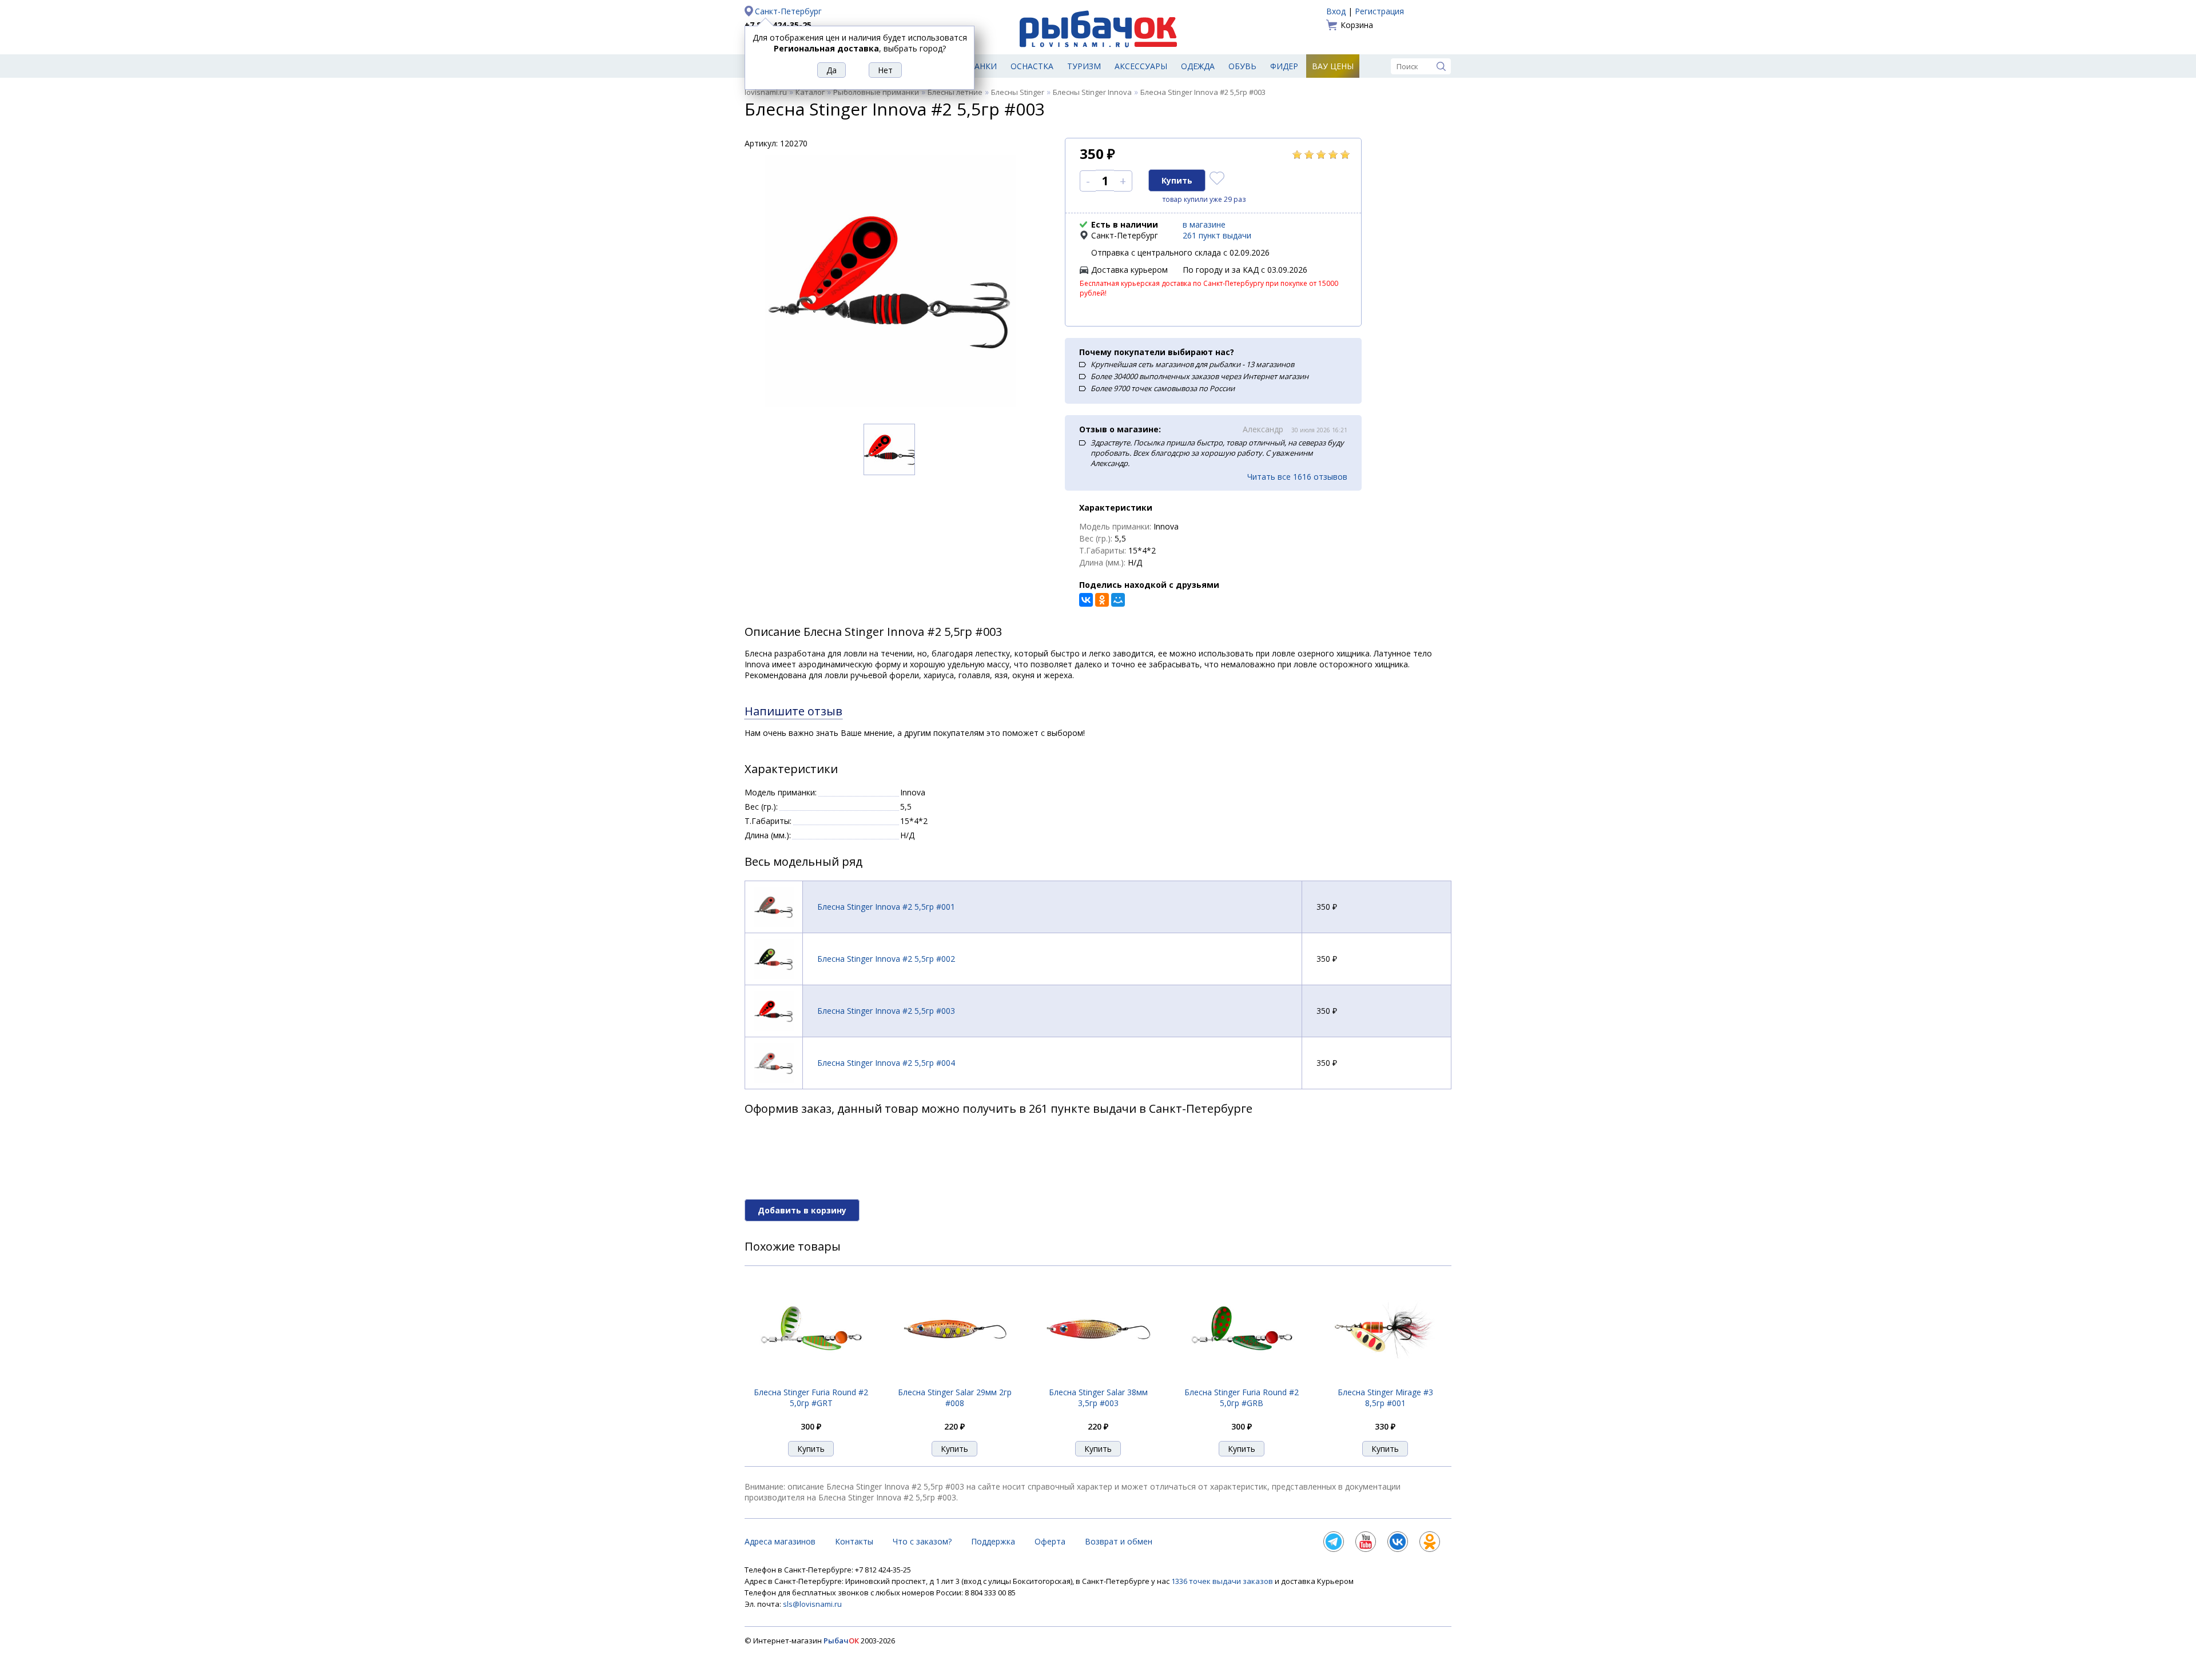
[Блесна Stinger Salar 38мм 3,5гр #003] (1098, 1380)
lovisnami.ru (766, 92)
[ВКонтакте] (1086, 600)
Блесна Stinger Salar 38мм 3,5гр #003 (1098, 1398)
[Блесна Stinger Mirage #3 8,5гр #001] (1385, 1380)
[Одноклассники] (1102, 600)
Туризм (1084, 66)
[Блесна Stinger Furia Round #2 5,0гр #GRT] (811, 1380)
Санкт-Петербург (788, 11)
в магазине (1204, 224)
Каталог (810, 92)
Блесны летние (955, 92)
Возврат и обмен (1119, 1541)
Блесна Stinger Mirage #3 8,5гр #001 (1385, 1398)
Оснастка (1032, 66)
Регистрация (1379, 11)
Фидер (1284, 66)
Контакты (854, 1541)
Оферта (1050, 1541)
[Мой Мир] (1118, 600)
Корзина (1357, 25)
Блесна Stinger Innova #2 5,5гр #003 (886, 1011)
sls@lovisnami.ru (812, 1604)
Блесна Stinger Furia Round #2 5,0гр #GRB (1242, 1398)
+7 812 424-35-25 (778, 25)
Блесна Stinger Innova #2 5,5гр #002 (886, 959)
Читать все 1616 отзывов (1297, 477)
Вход (1336, 11)
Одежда (1198, 66)
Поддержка (993, 1541)
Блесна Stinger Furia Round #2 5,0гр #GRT (811, 1398)
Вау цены (1333, 66)
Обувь (1242, 66)
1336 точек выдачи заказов (1223, 1581)
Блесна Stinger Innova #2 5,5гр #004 (886, 1063)
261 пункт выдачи (1217, 235)
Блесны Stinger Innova (1092, 92)
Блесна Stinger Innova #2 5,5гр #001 (886, 907)
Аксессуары (1141, 66)
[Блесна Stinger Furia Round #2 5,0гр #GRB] (1242, 1380)
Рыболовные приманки (876, 92)
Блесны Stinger (1018, 92)
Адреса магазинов (780, 1541)
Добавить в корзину (802, 1210)
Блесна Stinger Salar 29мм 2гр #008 (955, 1398)
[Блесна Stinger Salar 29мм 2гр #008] (954, 1380)
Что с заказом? (922, 1541)
